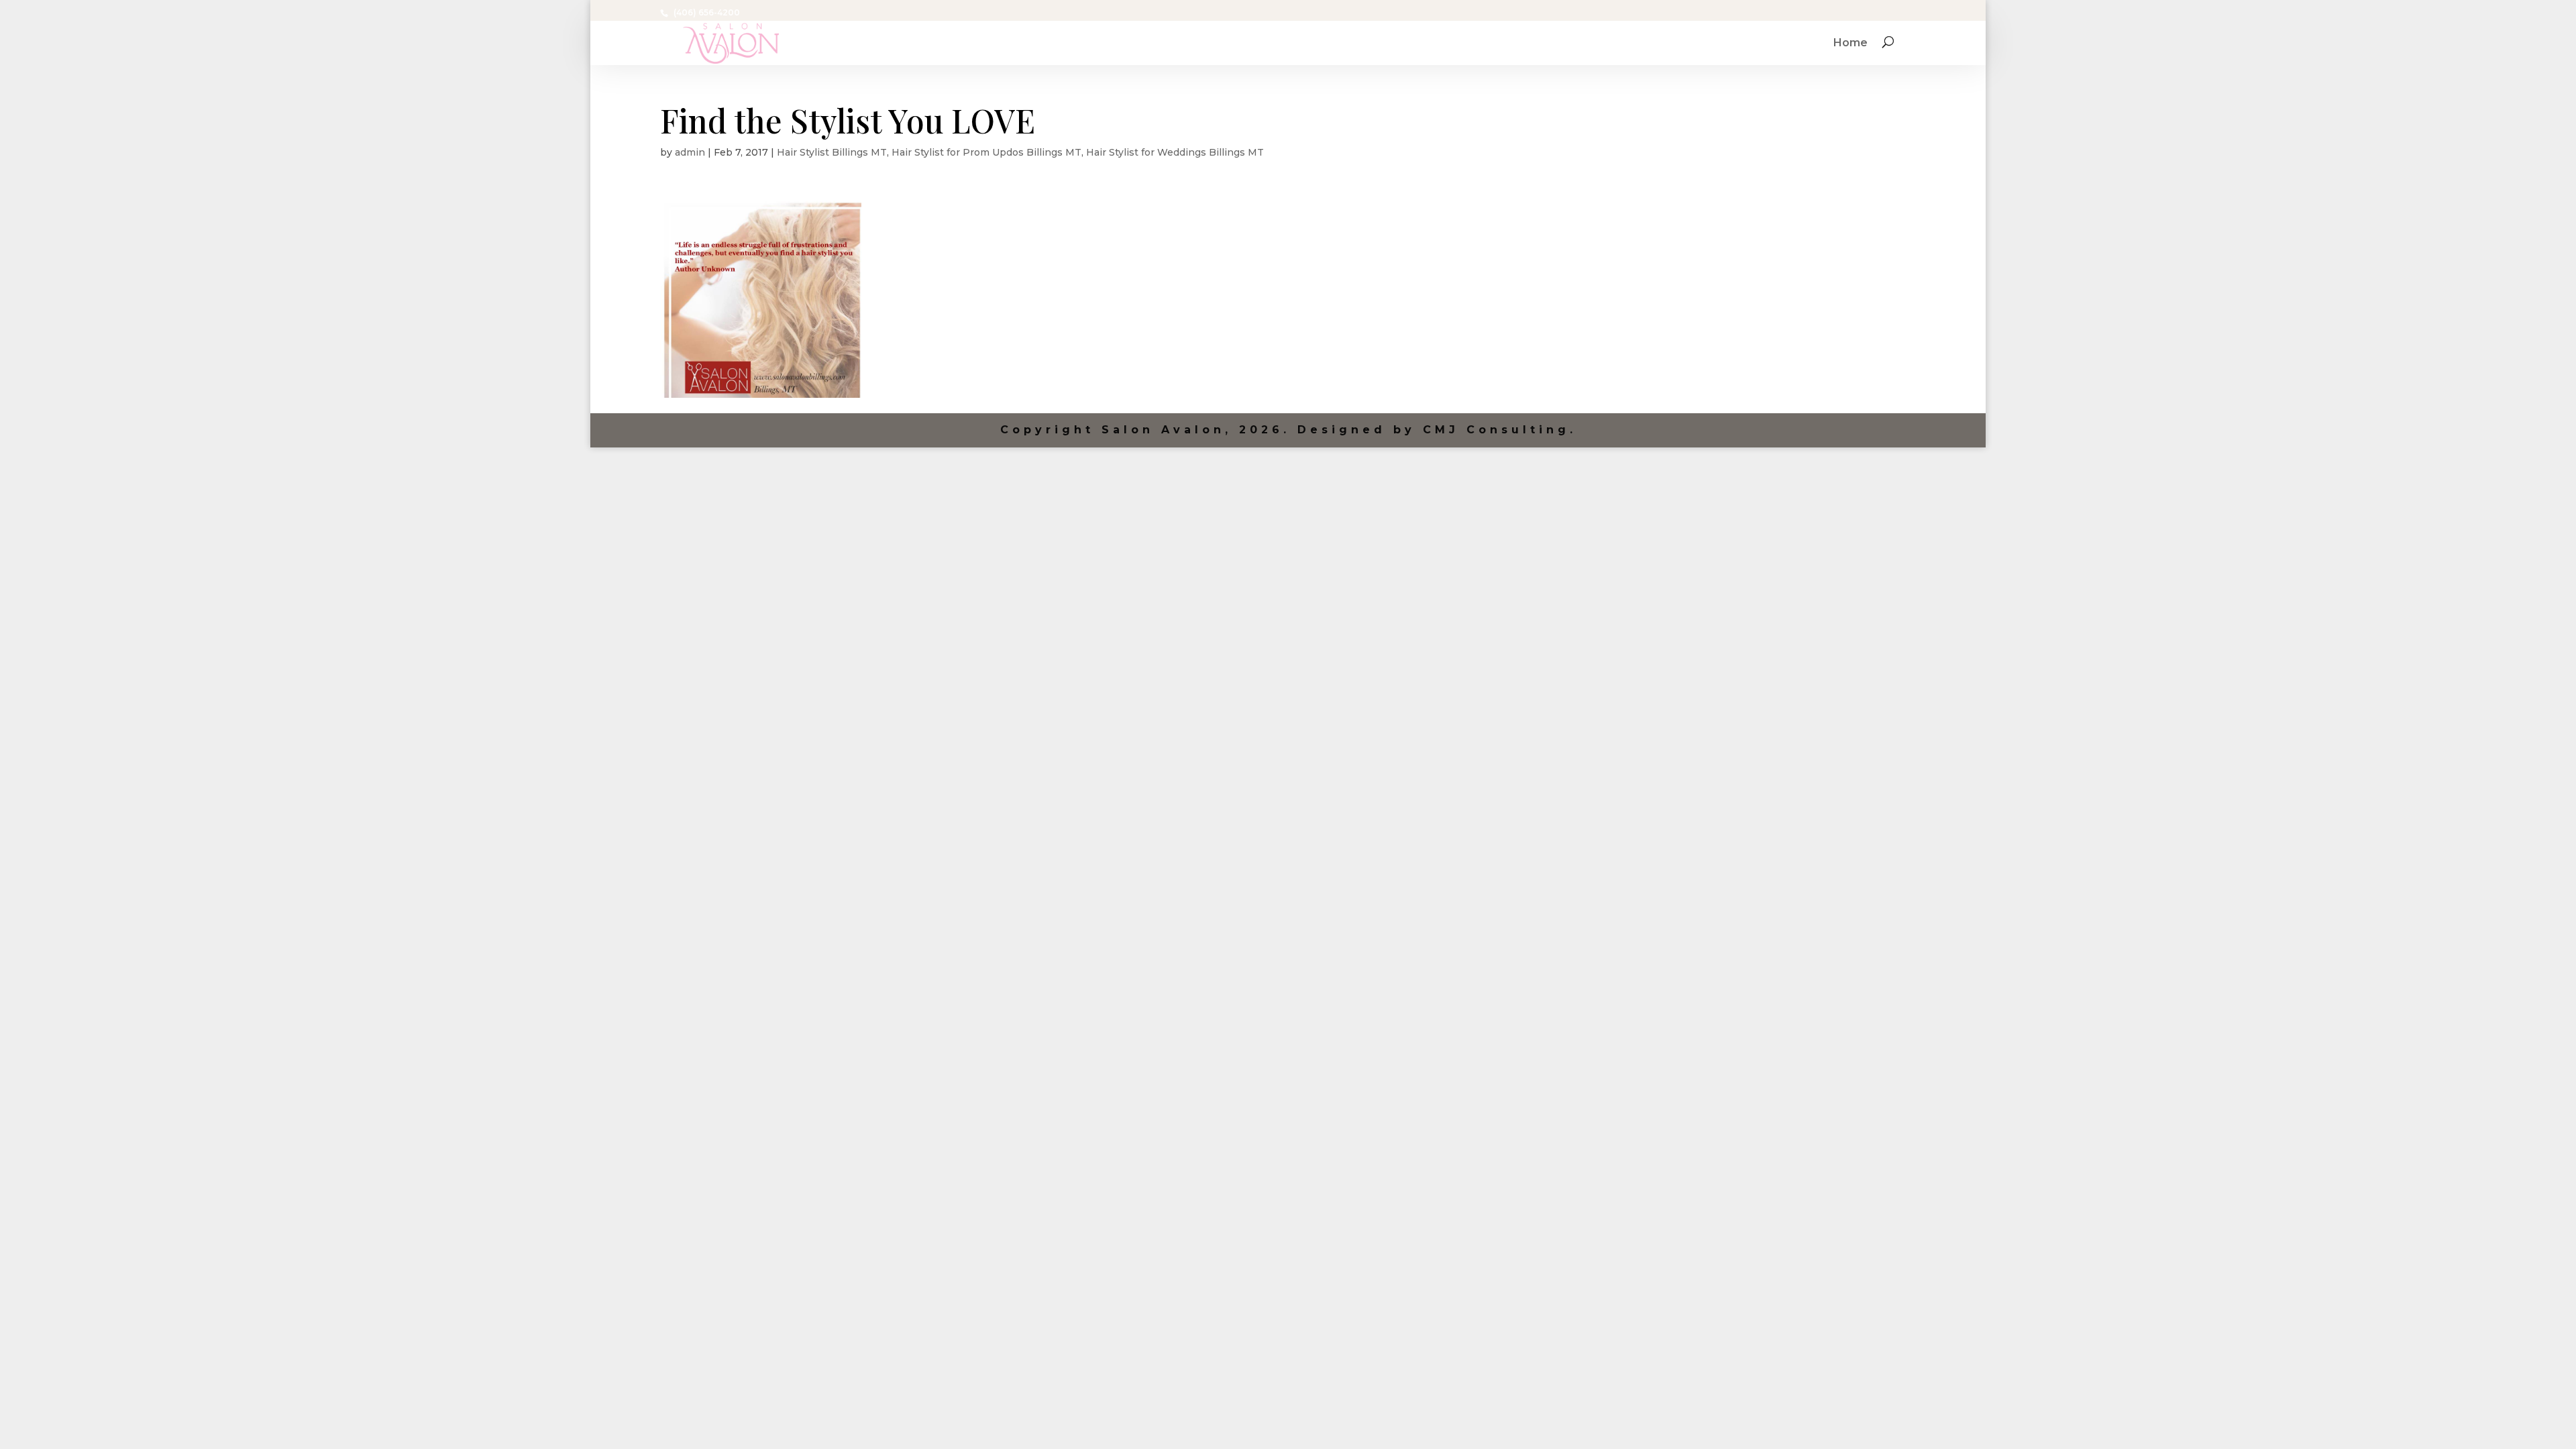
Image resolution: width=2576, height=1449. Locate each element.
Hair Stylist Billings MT (832, 152)
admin (690, 152)
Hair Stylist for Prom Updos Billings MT (986, 152)
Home (1850, 44)
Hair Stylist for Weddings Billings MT (1175, 152)
